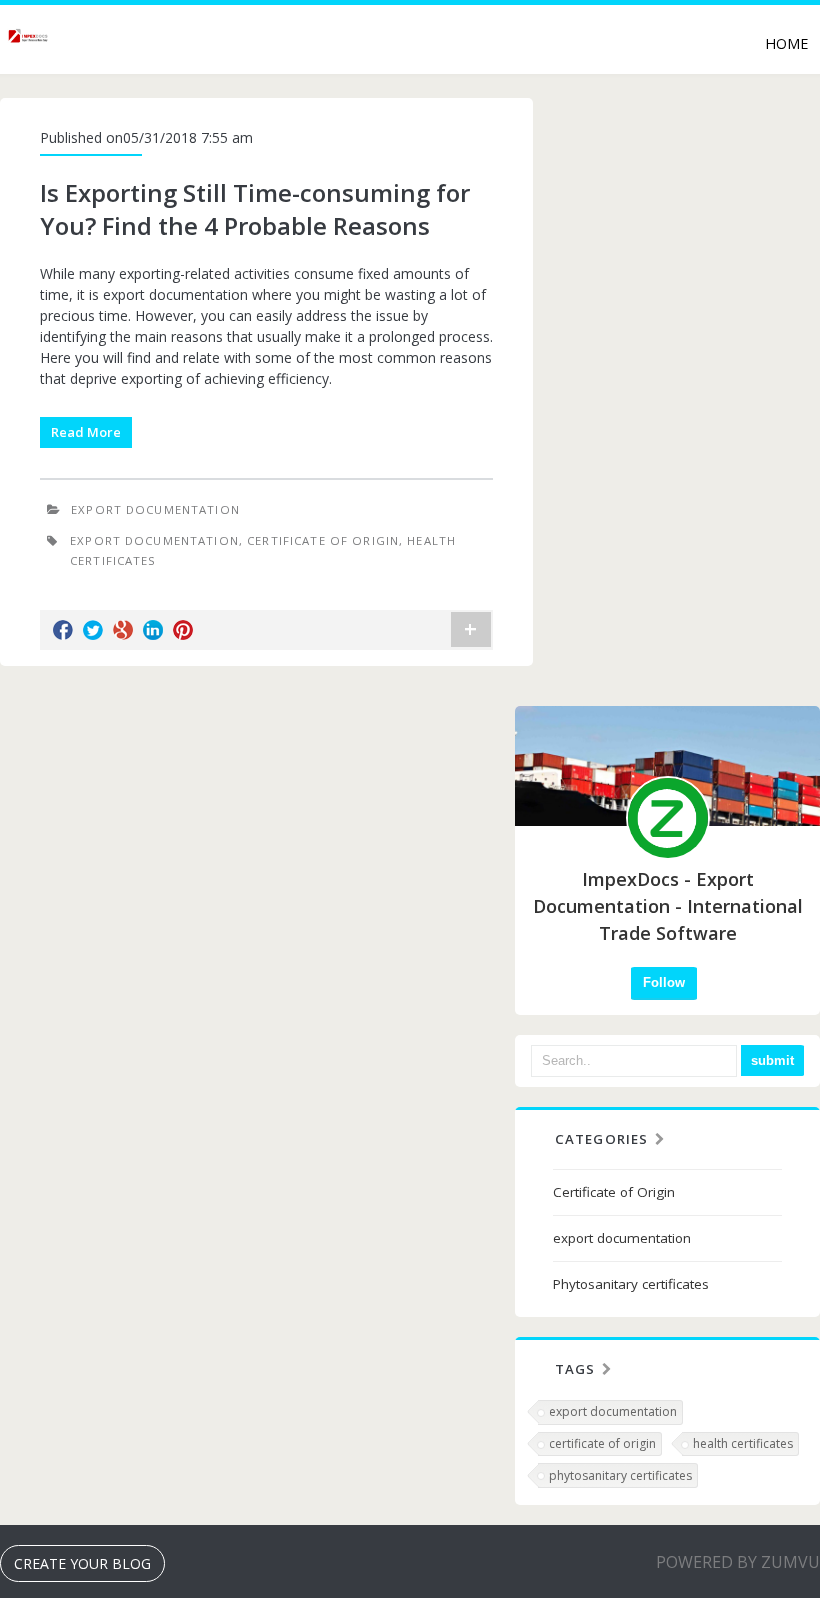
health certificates (743, 1443)
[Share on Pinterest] (183, 630)
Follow (664, 982)
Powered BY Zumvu (738, 1562)
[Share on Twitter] (93, 630)
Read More (86, 432)
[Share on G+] (123, 630)
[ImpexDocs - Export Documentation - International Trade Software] (29, 42)
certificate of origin (323, 540)
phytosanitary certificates (620, 1475)
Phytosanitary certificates (631, 1284)
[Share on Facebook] (63, 630)
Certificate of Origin (614, 1192)
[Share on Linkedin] (153, 630)
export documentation (155, 509)
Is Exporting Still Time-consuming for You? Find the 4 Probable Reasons (255, 209)
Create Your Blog (82, 1563)
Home (786, 43)
